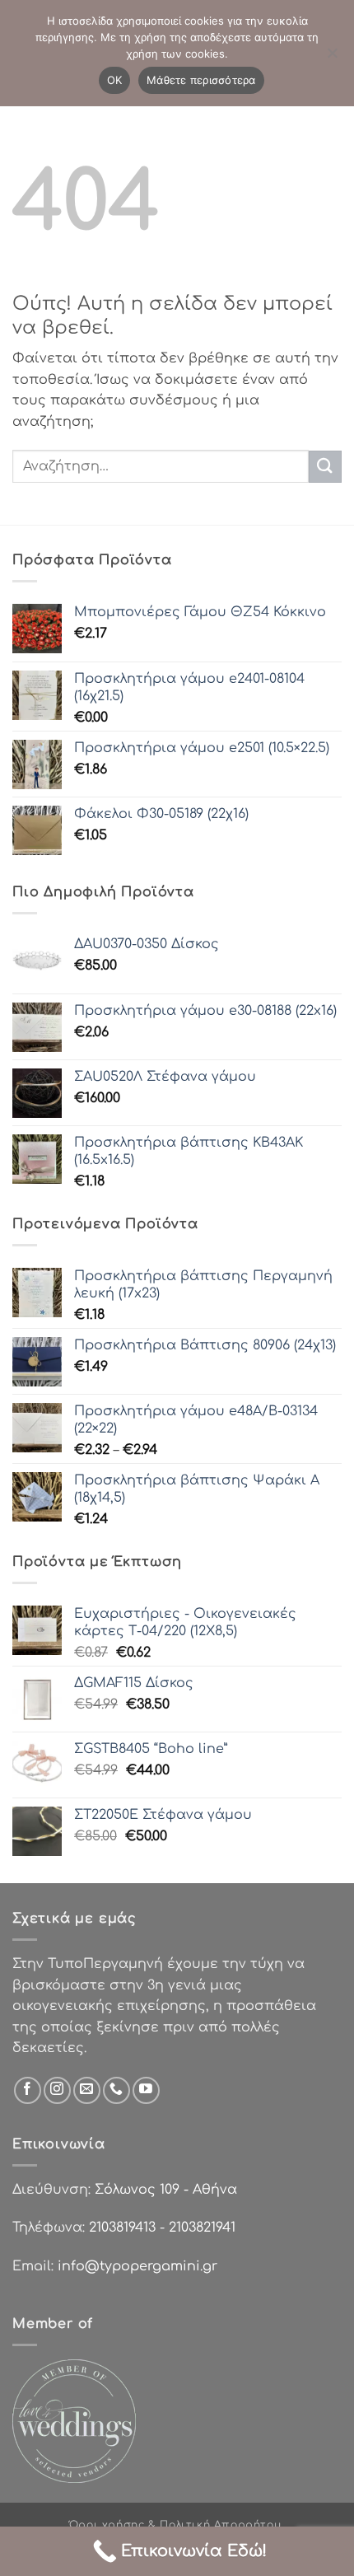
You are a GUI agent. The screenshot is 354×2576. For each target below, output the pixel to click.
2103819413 (122, 2228)
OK (115, 80)
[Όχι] (332, 58)
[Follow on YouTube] (146, 2090)
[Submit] (325, 467)
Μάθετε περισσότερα (201, 80)
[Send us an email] (87, 2090)
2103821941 (202, 2228)
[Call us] (116, 2090)
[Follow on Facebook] (28, 2090)
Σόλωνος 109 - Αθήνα (166, 2190)
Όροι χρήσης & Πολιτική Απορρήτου (175, 2525)
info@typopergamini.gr (137, 2266)
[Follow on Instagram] (57, 2090)
